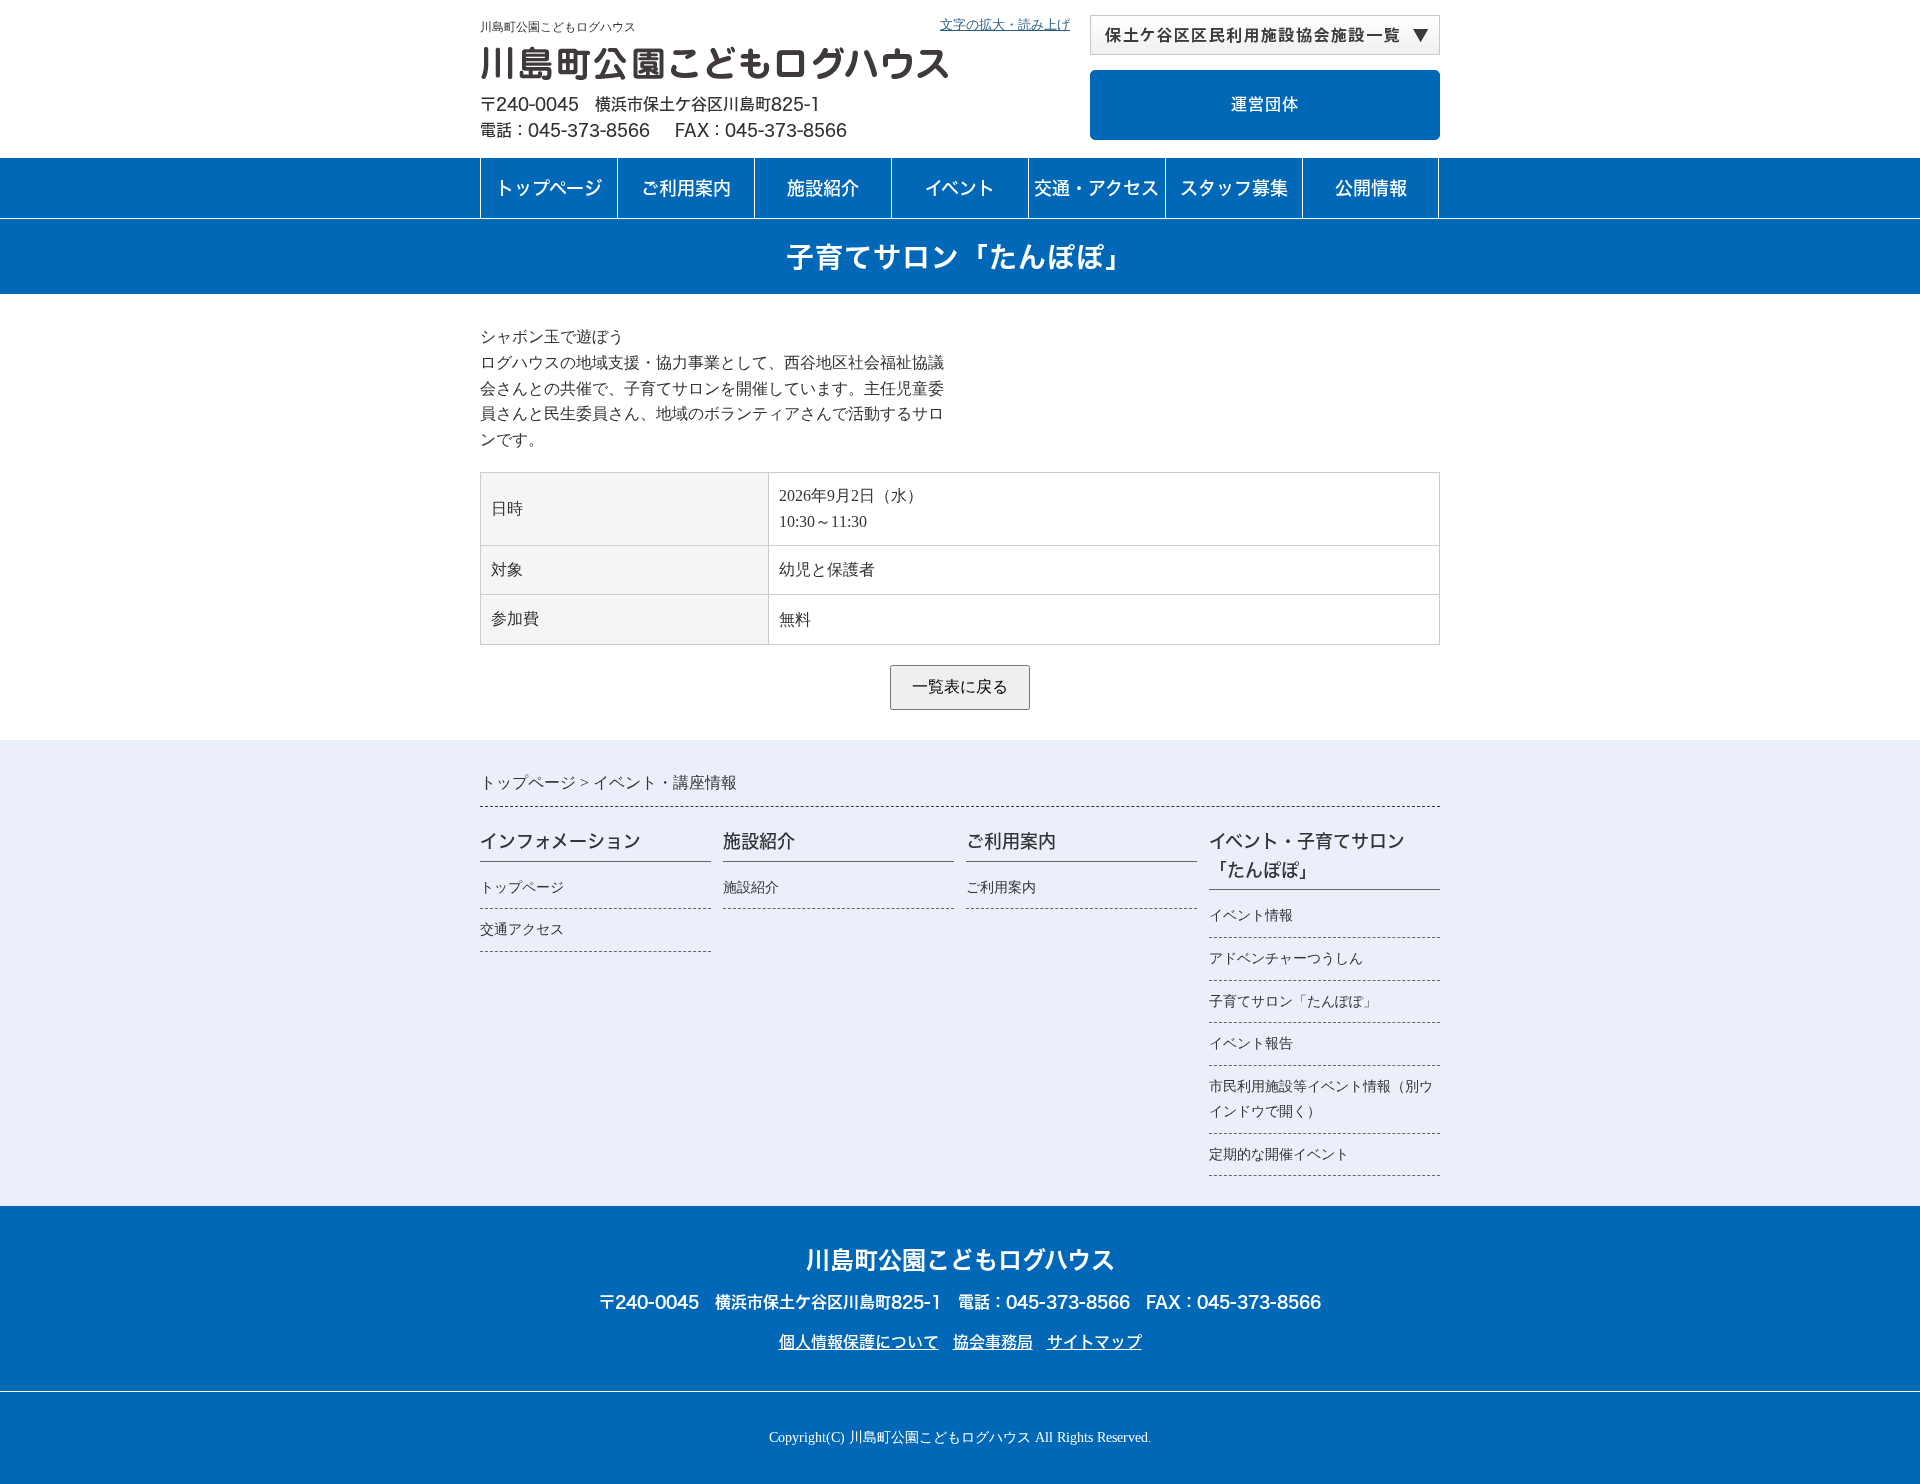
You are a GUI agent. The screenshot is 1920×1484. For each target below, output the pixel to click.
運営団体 (1265, 104)
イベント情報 (1251, 915)
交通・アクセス (1096, 188)
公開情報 (1371, 188)
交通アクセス (522, 929)
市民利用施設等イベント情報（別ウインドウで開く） (1321, 1099)
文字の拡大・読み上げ (1005, 24)
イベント (957, 198)
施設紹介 (823, 188)
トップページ (549, 188)
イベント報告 (1251, 1043)
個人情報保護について (859, 1342)
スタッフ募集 (1234, 188)
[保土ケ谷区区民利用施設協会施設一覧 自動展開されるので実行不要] (1265, 35)
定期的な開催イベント (1279, 1154)
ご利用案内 (686, 188)
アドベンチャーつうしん (1286, 958)
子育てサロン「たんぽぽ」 (1293, 1001)
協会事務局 (993, 1342)
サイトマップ (1094, 1342)
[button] (1265, 35)
